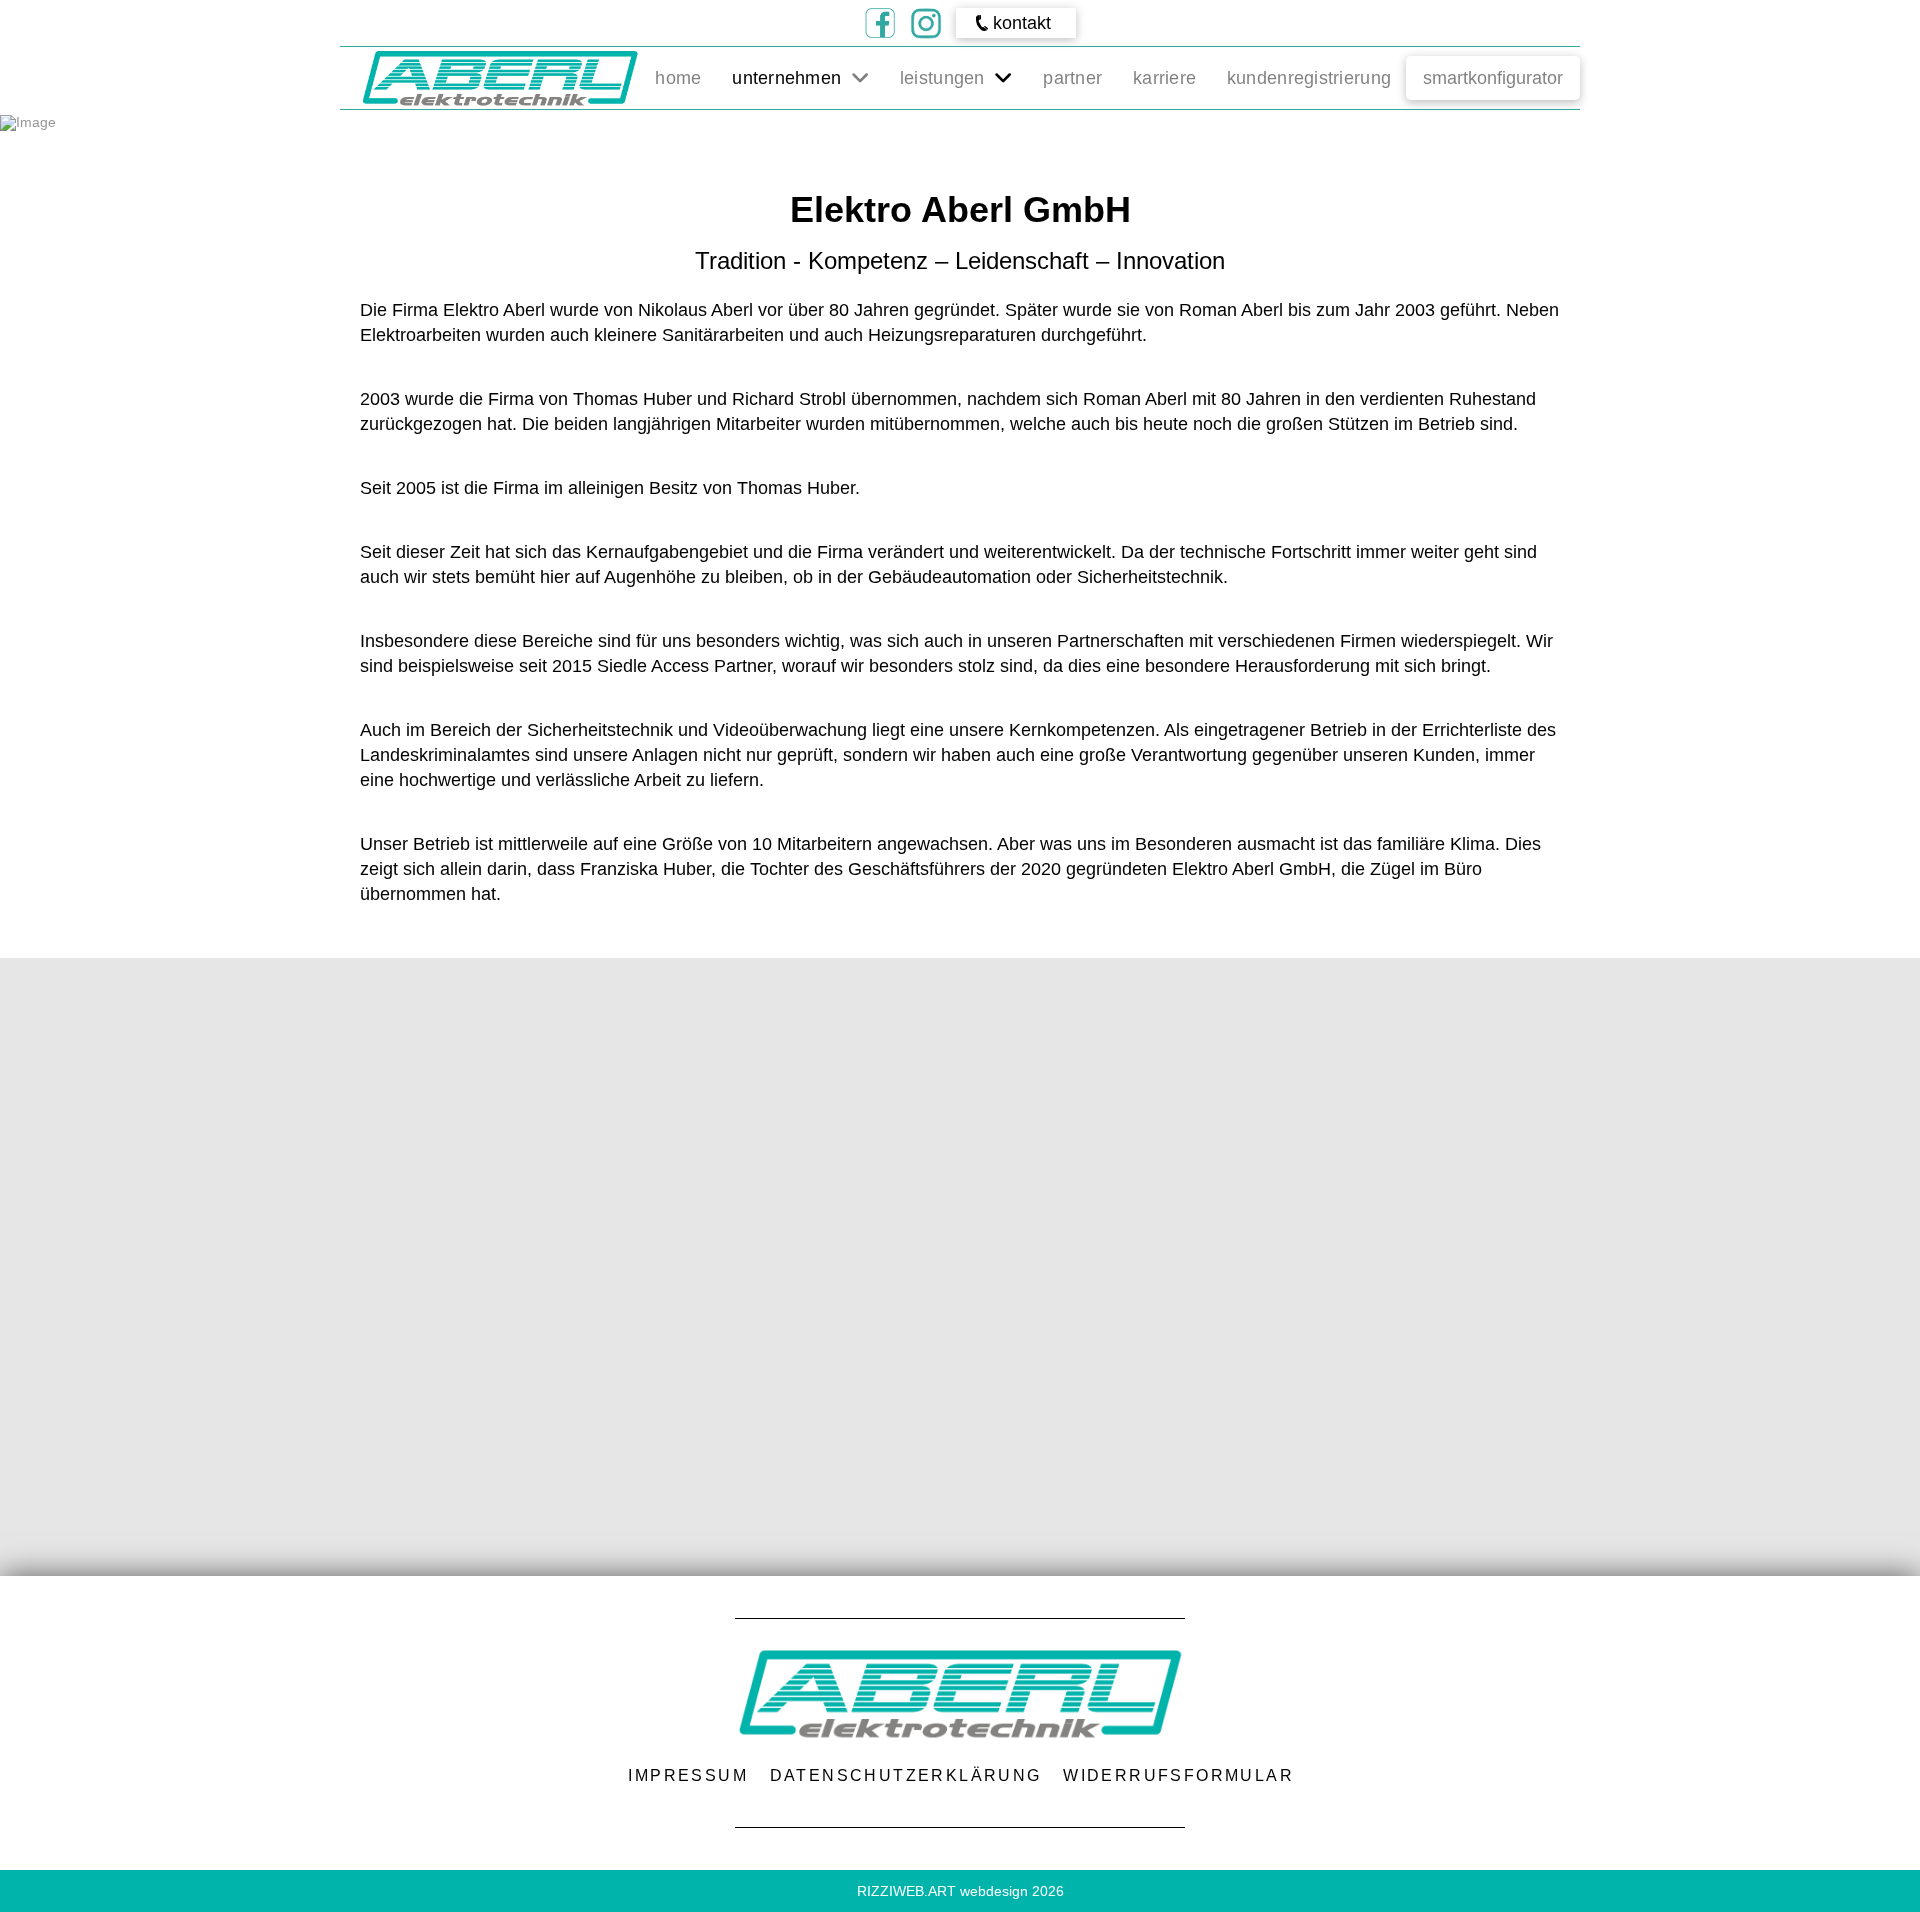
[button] (1016, 23)
